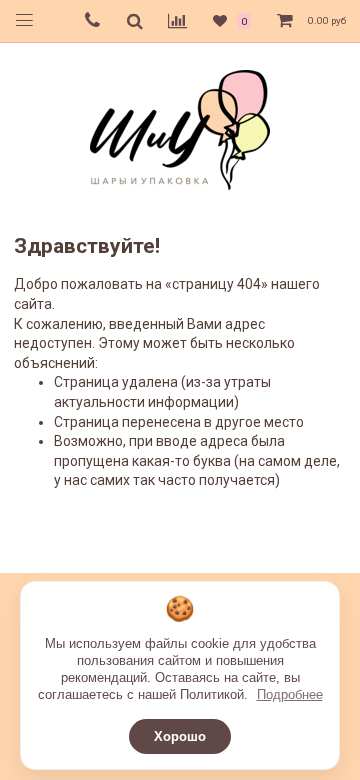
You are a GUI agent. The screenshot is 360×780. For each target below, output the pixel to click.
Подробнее (290, 694)
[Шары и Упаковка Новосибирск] (180, 128)
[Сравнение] (177, 21)
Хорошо (180, 736)
